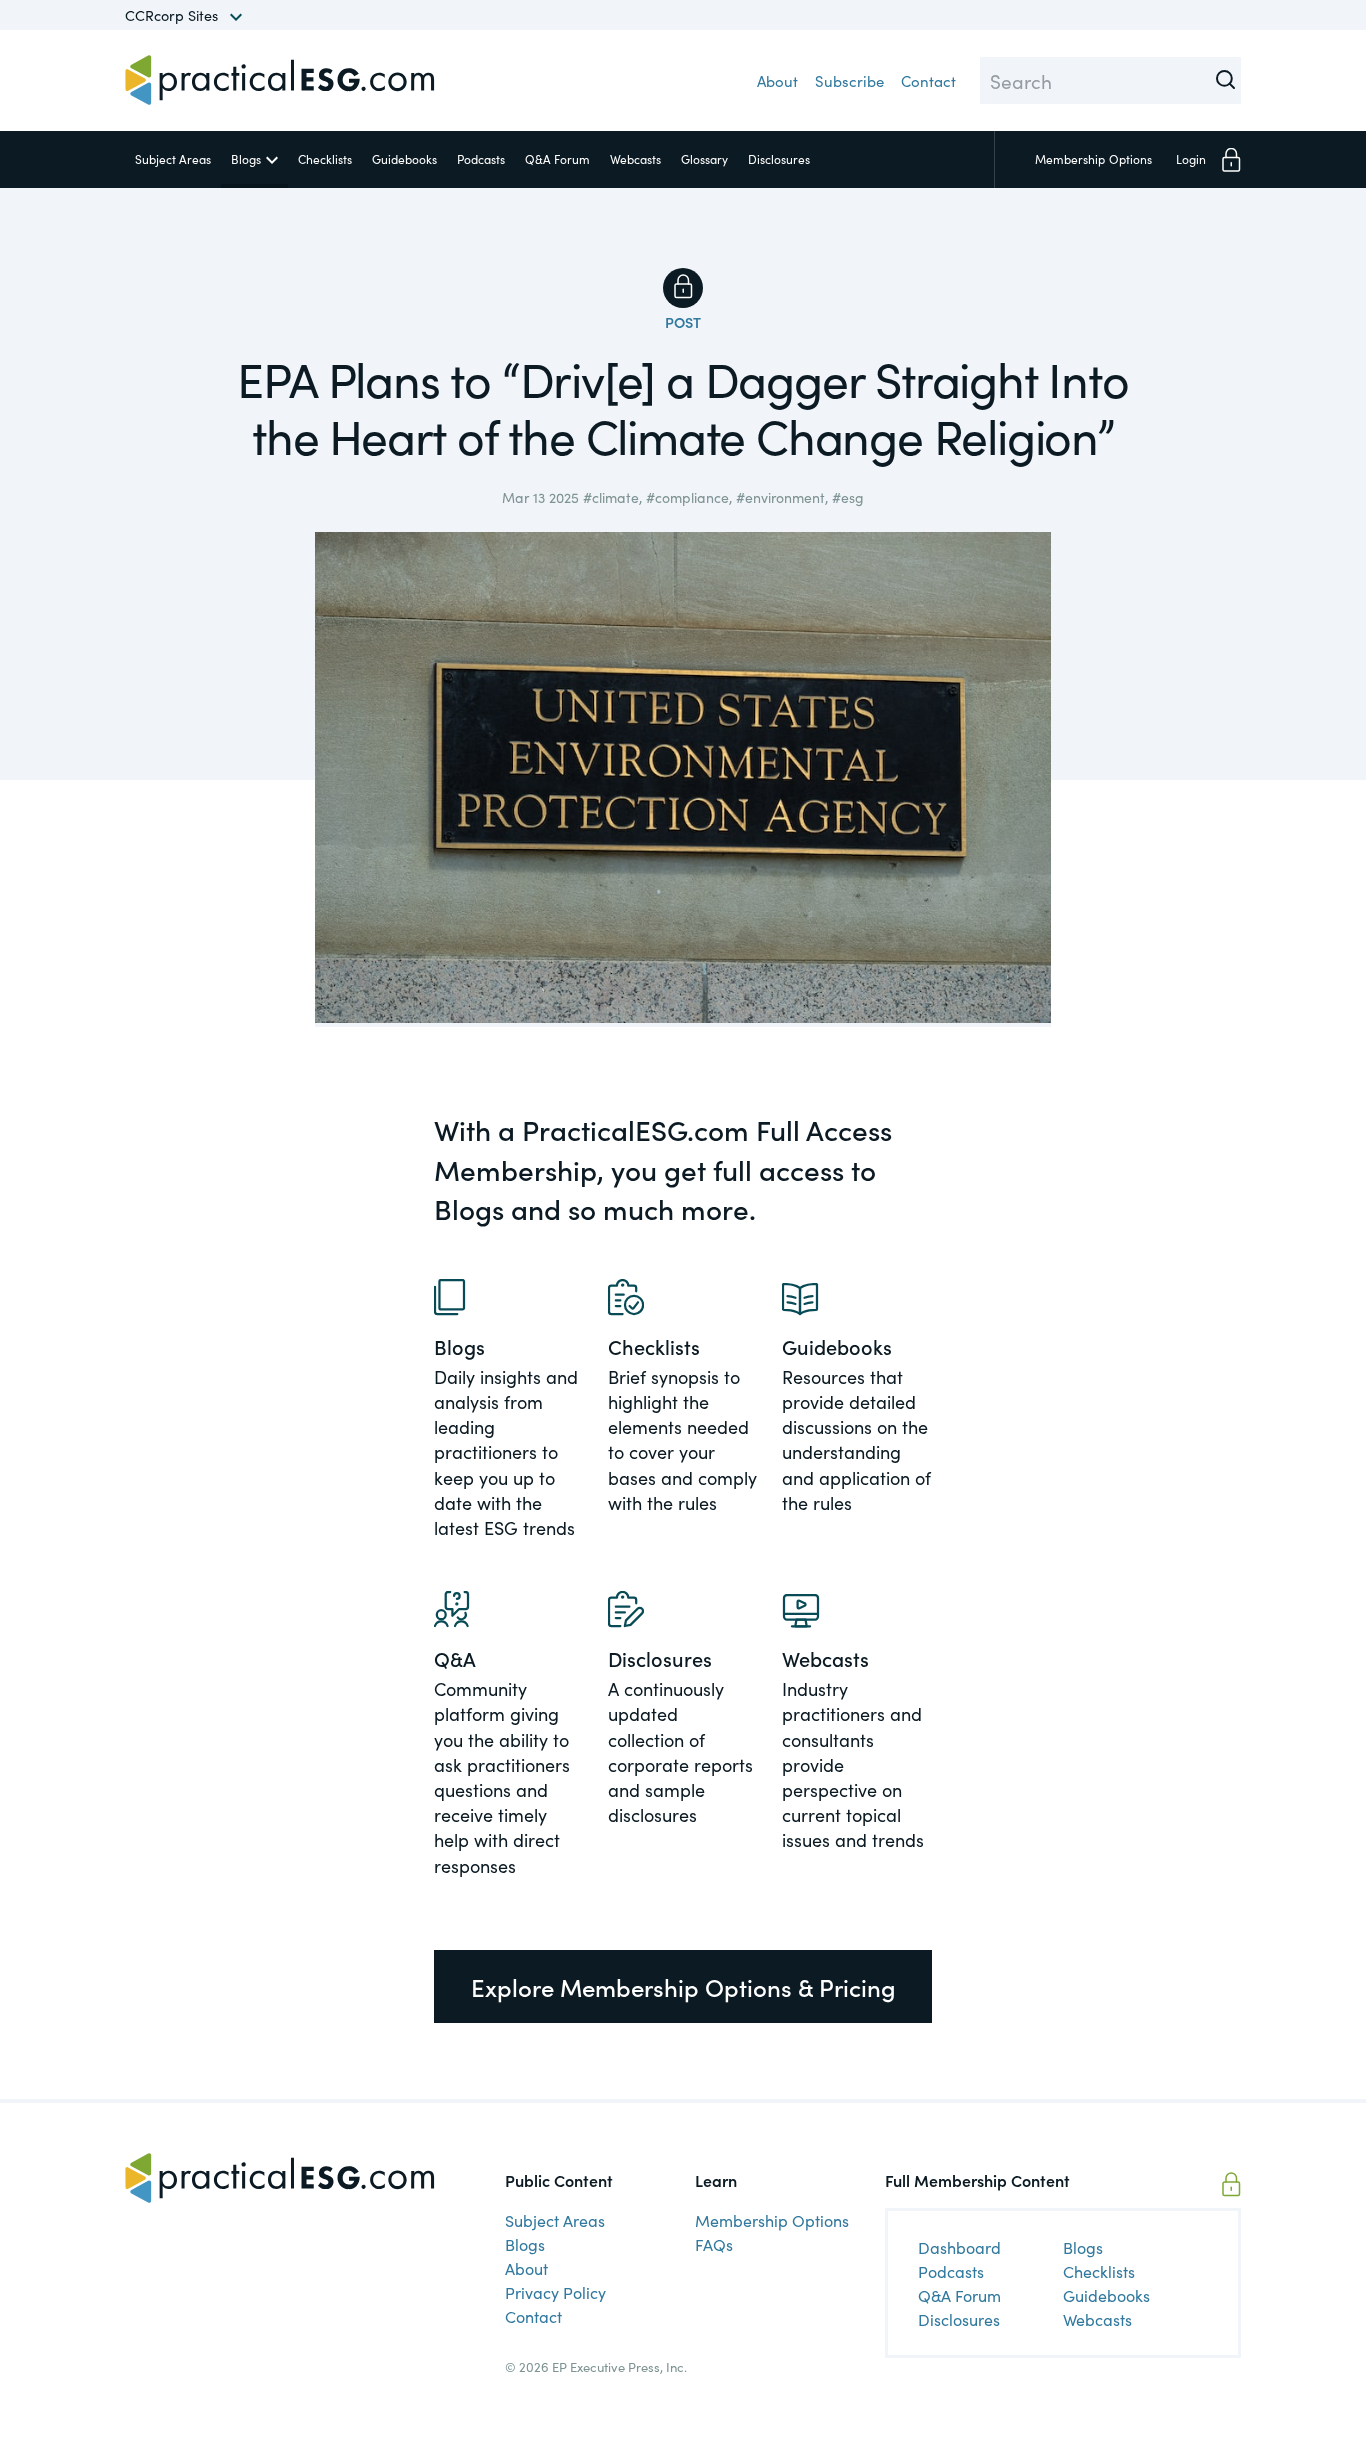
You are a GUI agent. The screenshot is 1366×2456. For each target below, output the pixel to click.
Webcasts (635, 158)
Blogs (246, 158)
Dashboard (959, 2247)
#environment (780, 497)
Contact (928, 80)
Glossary (704, 158)
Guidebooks (404, 158)
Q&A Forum (557, 158)
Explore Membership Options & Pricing (683, 1986)
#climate (611, 497)
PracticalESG (280, 80)
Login (1191, 158)
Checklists (325, 158)
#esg (848, 497)
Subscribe (849, 80)
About (777, 80)
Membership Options (772, 2220)
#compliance (687, 497)
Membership (1093, 158)
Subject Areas (173, 158)
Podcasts (481, 158)
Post (683, 322)
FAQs (714, 2244)
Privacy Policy (555, 2292)
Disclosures (779, 158)
